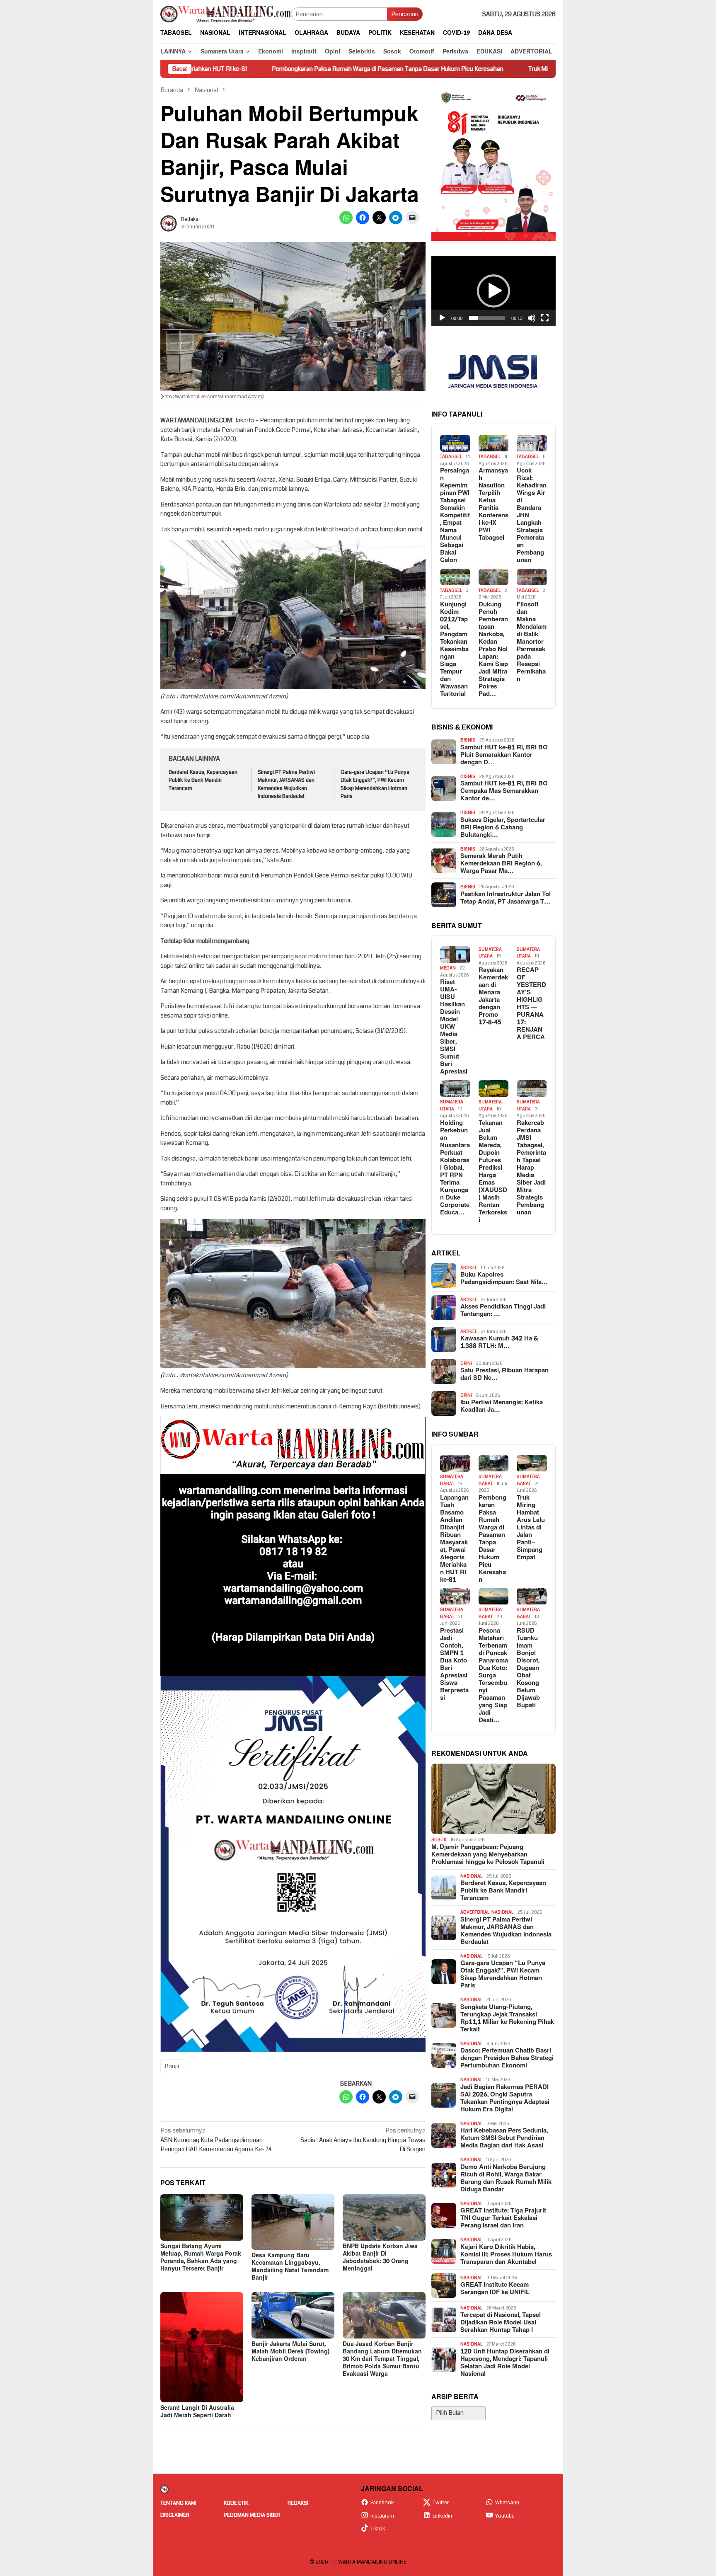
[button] (493, 291)
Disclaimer (175, 2515)
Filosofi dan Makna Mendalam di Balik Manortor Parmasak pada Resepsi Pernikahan (532, 642)
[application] (493, 291)
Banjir (172, 2066)
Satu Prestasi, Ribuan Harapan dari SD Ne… (504, 1375)
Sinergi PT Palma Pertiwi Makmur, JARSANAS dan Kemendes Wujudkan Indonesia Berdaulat (286, 784)
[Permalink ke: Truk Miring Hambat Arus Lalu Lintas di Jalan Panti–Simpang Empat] (532, 1463)
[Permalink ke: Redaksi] (169, 223)
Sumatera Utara (490, 953)
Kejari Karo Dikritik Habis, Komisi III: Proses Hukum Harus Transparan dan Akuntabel (506, 2255)
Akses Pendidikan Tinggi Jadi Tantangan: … (503, 1311)
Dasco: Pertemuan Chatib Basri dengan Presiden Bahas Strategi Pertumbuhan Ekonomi (507, 2059)
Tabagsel (451, 457)
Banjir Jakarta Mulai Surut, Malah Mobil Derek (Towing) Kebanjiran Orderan (290, 2352)
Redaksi (298, 2503)
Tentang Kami (178, 2503)
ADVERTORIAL (475, 1913)
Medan (448, 968)
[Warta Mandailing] (226, 14)
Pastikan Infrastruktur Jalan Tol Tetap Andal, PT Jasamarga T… (506, 898)
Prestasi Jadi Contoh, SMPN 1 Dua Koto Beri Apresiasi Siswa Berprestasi (454, 1665)
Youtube (505, 2516)
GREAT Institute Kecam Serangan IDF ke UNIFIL (495, 2289)
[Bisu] (532, 318)
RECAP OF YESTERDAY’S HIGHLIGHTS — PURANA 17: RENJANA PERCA (531, 1004)
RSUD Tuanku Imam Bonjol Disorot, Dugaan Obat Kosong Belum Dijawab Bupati (528, 1669)
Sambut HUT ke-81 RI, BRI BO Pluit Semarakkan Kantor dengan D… (504, 755)
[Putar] (442, 318)
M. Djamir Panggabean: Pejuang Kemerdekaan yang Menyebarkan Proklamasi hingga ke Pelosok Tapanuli (488, 1855)
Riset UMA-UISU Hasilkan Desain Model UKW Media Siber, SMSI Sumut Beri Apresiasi (454, 1027)
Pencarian (405, 14)
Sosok (439, 1840)
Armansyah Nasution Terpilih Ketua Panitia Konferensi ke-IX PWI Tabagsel (493, 505)
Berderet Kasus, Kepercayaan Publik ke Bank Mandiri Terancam (203, 780)
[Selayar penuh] (545, 318)
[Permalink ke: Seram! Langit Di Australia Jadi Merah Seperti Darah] (202, 2347)
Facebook (382, 2503)
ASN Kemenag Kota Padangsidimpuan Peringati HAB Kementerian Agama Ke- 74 (216, 2140)
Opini (466, 1363)
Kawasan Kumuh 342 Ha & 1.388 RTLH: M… (499, 1343)
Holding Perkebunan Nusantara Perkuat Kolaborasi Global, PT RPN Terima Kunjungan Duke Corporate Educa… (455, 1168)
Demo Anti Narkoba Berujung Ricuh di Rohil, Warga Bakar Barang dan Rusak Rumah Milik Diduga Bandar (506, 2179)
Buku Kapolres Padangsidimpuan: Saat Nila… (504, 1279)
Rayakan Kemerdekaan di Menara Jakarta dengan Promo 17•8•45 (493, 997)
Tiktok (378, 2529)
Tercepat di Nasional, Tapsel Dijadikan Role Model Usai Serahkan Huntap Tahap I (501, 2323)
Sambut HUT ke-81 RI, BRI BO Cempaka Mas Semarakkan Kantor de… (504, 792)
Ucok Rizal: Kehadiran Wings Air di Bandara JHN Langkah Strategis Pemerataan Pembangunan (532, 516)
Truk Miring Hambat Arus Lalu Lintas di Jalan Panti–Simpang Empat (490, 69)
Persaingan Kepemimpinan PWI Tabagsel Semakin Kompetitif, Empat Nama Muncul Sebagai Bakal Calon (455, 516)
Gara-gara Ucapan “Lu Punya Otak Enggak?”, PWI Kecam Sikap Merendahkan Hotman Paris (375, 784)
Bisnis (468, 740)
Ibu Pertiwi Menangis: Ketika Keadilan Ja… (502, 1407)
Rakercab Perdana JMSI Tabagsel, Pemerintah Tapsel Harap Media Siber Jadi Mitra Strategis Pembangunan (531, 1168)
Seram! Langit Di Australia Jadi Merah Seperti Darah (197, 2412)
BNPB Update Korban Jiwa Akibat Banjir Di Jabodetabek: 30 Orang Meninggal (380, 2257)
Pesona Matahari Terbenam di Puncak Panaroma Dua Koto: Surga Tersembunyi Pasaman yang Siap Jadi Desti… (493, 1676)
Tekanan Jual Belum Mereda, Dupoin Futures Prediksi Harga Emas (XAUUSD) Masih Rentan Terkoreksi (493, 1172)
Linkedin (442, 2516)
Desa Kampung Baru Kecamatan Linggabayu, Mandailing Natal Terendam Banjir (290, 2267)
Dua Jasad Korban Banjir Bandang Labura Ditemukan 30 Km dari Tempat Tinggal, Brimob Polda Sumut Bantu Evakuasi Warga (382, 2359)
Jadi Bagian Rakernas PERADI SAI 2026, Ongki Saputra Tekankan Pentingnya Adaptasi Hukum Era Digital (505, 2099)
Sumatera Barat (452, 1481)
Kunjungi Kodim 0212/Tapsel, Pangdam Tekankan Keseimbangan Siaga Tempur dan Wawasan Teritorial (454, 649)
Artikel (469, 1268)
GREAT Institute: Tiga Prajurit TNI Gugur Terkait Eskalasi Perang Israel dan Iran (503, 2219)
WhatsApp (507, 2503)
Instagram (382, 2516)
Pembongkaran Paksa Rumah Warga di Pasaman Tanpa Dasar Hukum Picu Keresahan (260, 69)
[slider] (487, 318)
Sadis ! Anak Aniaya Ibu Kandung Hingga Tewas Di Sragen (363, 2140)
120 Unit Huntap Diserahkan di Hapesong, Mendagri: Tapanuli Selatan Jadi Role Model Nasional (505, 2363)
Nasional (471, 1876)
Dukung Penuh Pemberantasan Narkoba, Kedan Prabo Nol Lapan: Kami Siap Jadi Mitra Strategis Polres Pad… (493, 649)
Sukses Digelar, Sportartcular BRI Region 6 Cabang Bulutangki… (503, 828)
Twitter (441, 2503)
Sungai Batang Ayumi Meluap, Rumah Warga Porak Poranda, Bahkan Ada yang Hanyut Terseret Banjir (201, 2257)
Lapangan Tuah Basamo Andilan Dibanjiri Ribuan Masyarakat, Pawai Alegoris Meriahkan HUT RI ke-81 (454, 1539)
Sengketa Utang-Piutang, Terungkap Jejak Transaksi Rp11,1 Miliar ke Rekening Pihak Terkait (507, 2019)
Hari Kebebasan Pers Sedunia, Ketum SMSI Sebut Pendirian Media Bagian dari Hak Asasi (504, 2139)
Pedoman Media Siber (252, 2515)
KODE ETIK (236, 2503)
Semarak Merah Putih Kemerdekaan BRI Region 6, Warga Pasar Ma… (501, 864)
